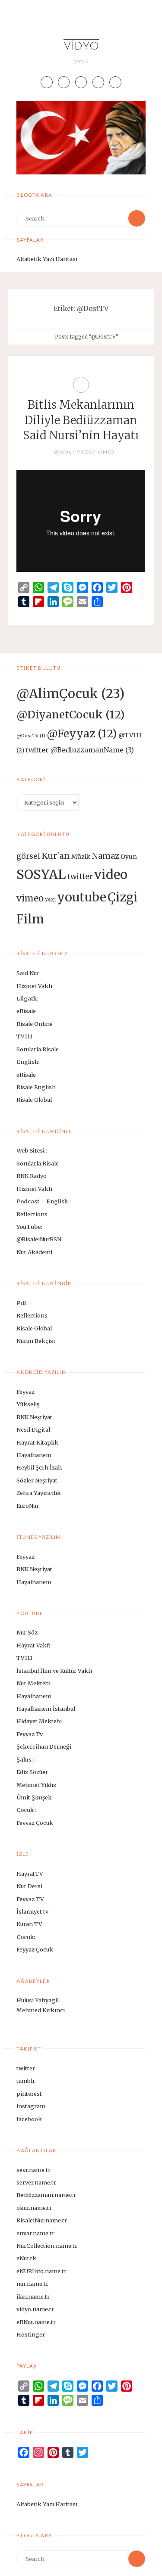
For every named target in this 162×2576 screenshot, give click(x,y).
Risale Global (34, 1100)
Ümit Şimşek (34, 1797)
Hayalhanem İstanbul (46, 1709)
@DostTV (31, 736)
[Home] (46, 337)
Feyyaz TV (30, 1899)
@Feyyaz (82, 734)
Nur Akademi (34, 1252)
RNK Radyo (32, 1176)
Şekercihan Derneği (44, 1746)
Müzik (81, 857)
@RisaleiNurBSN (39, 1239)
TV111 (24, 1036)
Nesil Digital (33, 1429)
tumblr (26, 2081)
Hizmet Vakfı (34, 986)
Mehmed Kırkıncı (41, 2010)
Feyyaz (25, 1392)
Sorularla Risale (38, 1049)
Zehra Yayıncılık (39, 1493)
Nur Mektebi (33, 1683)
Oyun (129, 857)
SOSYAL (62, 452)
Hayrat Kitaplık (37, 1442)
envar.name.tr (35, 2233)
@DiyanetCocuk (71, 715)
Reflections (32, 1214)
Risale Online (35, 1024)
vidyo (81, 47)
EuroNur (28, 1506)
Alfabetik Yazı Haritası (47, 259)
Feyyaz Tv (30, 1734)
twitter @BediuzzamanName (80, 750)
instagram (31, 2106)
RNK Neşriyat (34, 1417)
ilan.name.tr (33, 2296)
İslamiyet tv (32, 1911)
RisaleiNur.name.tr (42, 2220)
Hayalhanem (34, 1455)
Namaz (105, 856)
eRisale (26, 1011)
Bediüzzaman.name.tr (46, 2195)
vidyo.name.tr (35, 2309)
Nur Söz (27, 1632)
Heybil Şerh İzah (39, 1467)
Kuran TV (29, 1924)
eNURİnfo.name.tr (41, 2271)
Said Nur (28, 973)
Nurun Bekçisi (36, 1341)
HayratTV (30, 1874)
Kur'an (56, 856)
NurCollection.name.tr (47, 2246)
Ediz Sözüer (32, 1772)
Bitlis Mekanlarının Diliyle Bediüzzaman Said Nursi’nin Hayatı (81, 420)
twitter (80, 876)
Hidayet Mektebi (39, 1721)
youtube (82, 897)
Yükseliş (28, 1404)
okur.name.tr (34, 2208)
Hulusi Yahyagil (38, 2000)
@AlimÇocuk (70, 694)
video (84, 452)
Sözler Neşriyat (37, 1480)
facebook (29, 2119)
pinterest (29, 2094)
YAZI (50, 900)
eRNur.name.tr (36, 2322)
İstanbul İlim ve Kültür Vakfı (54, 1671)
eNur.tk (26, 2258)
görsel (28, 856)
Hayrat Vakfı (33, 1645)
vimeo (106, 452)
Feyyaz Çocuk (35, 1823)
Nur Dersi (29, 1886)
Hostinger (31, 2334)
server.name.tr (36, 2182)
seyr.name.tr (33, 2170)
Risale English (36, 1087)
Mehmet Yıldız (36, 1785)
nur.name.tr (32, 2284)
